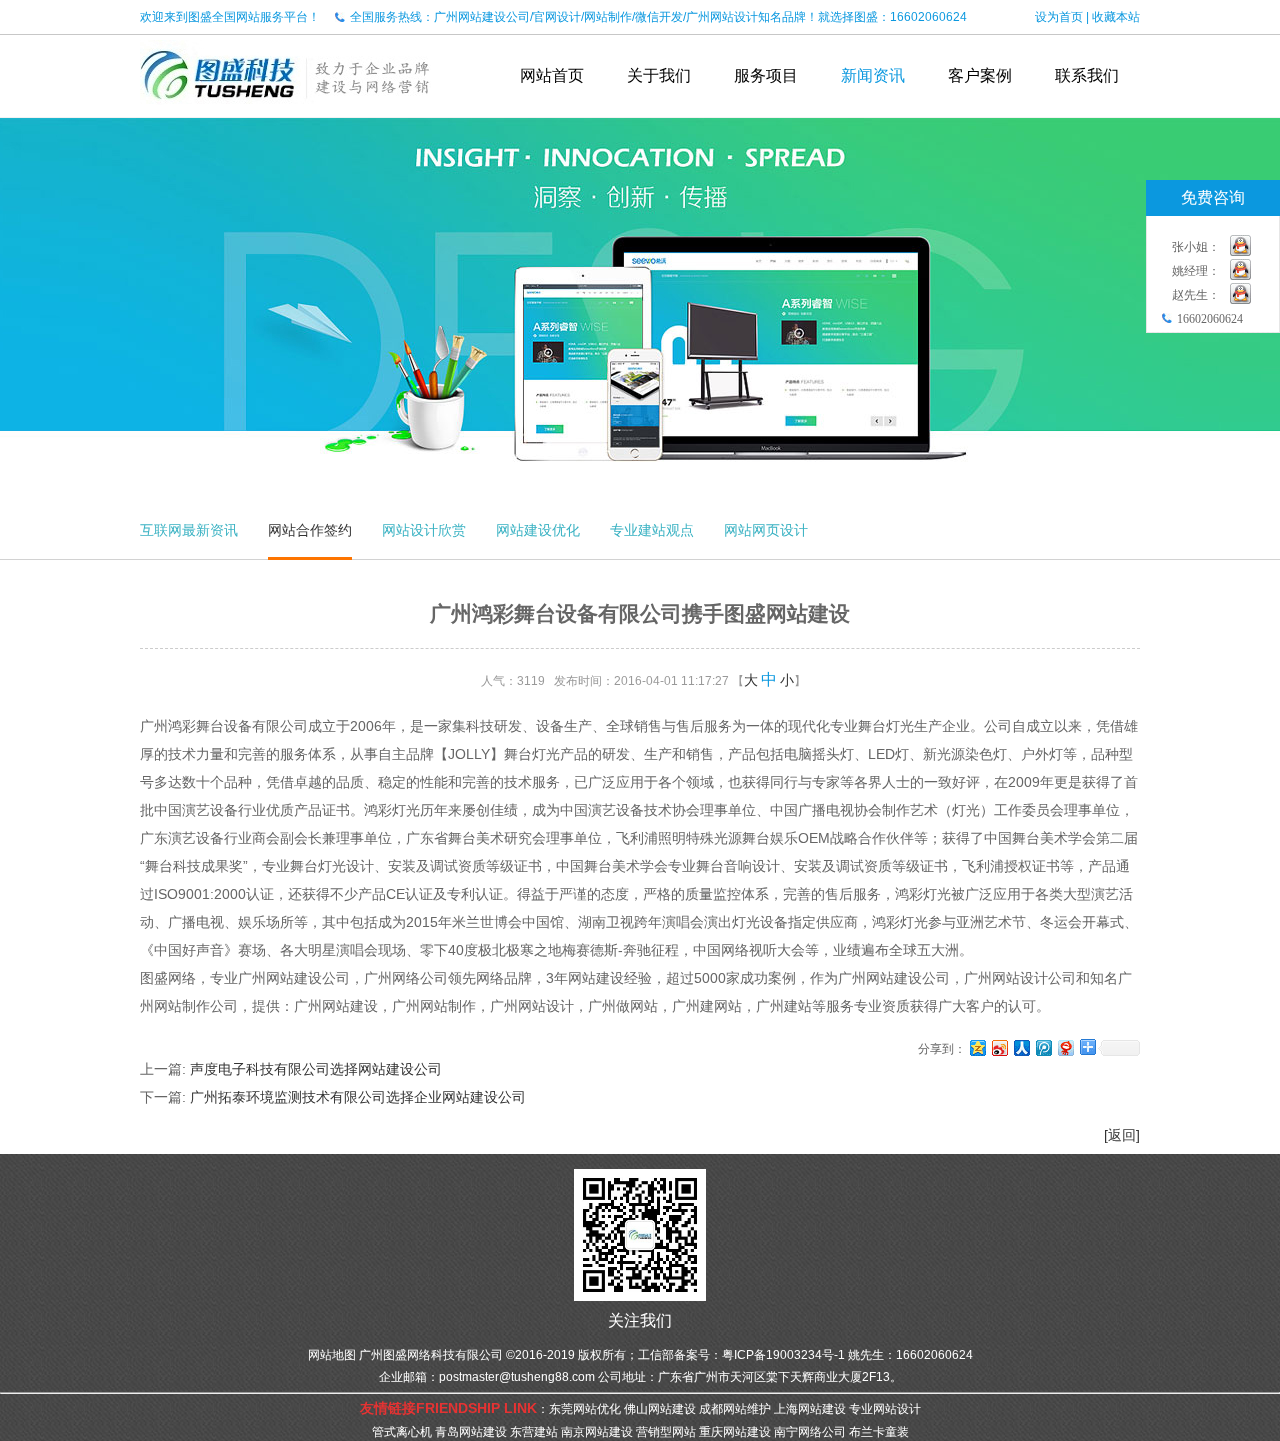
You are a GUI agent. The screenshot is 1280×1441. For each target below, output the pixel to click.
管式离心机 (402, 1432)
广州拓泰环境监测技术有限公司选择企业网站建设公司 (358, 1097)
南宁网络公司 (810, 1432)
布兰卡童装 (879, 1432)
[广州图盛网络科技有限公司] (285, 110)
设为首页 (1059, 17)
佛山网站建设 (660, 1409)
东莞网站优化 (585, 1409)
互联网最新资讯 (189, 530)
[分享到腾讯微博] (1043, 1047)
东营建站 (534, 1432)
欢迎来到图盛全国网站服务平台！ (230, 17)
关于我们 (659, 75)
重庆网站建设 (735, 1432)
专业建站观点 (652, 530)
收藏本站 (1116, 17)
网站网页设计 (766, 530)
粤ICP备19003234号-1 (783, 1355)
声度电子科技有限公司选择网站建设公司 (316, 1069)
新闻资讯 (873, 75)
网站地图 (332, 1355)
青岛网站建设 (471, 1432)
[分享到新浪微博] (999, 1047)
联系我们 (1087, 75)
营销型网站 (666, 1432)
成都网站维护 (735, 1409)
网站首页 (552, 75)
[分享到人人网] (1021, 1047)
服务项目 (766, 75)
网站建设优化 (538, 530)
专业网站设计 (885, 1409)
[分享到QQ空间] (977, 1047)
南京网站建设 (597, 1432)
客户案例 (980, 75)
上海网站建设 (810, 1409)
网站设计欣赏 (424, 530)
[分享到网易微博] (1065, 1047)
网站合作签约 (310, 530)
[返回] (1122, 1135)
